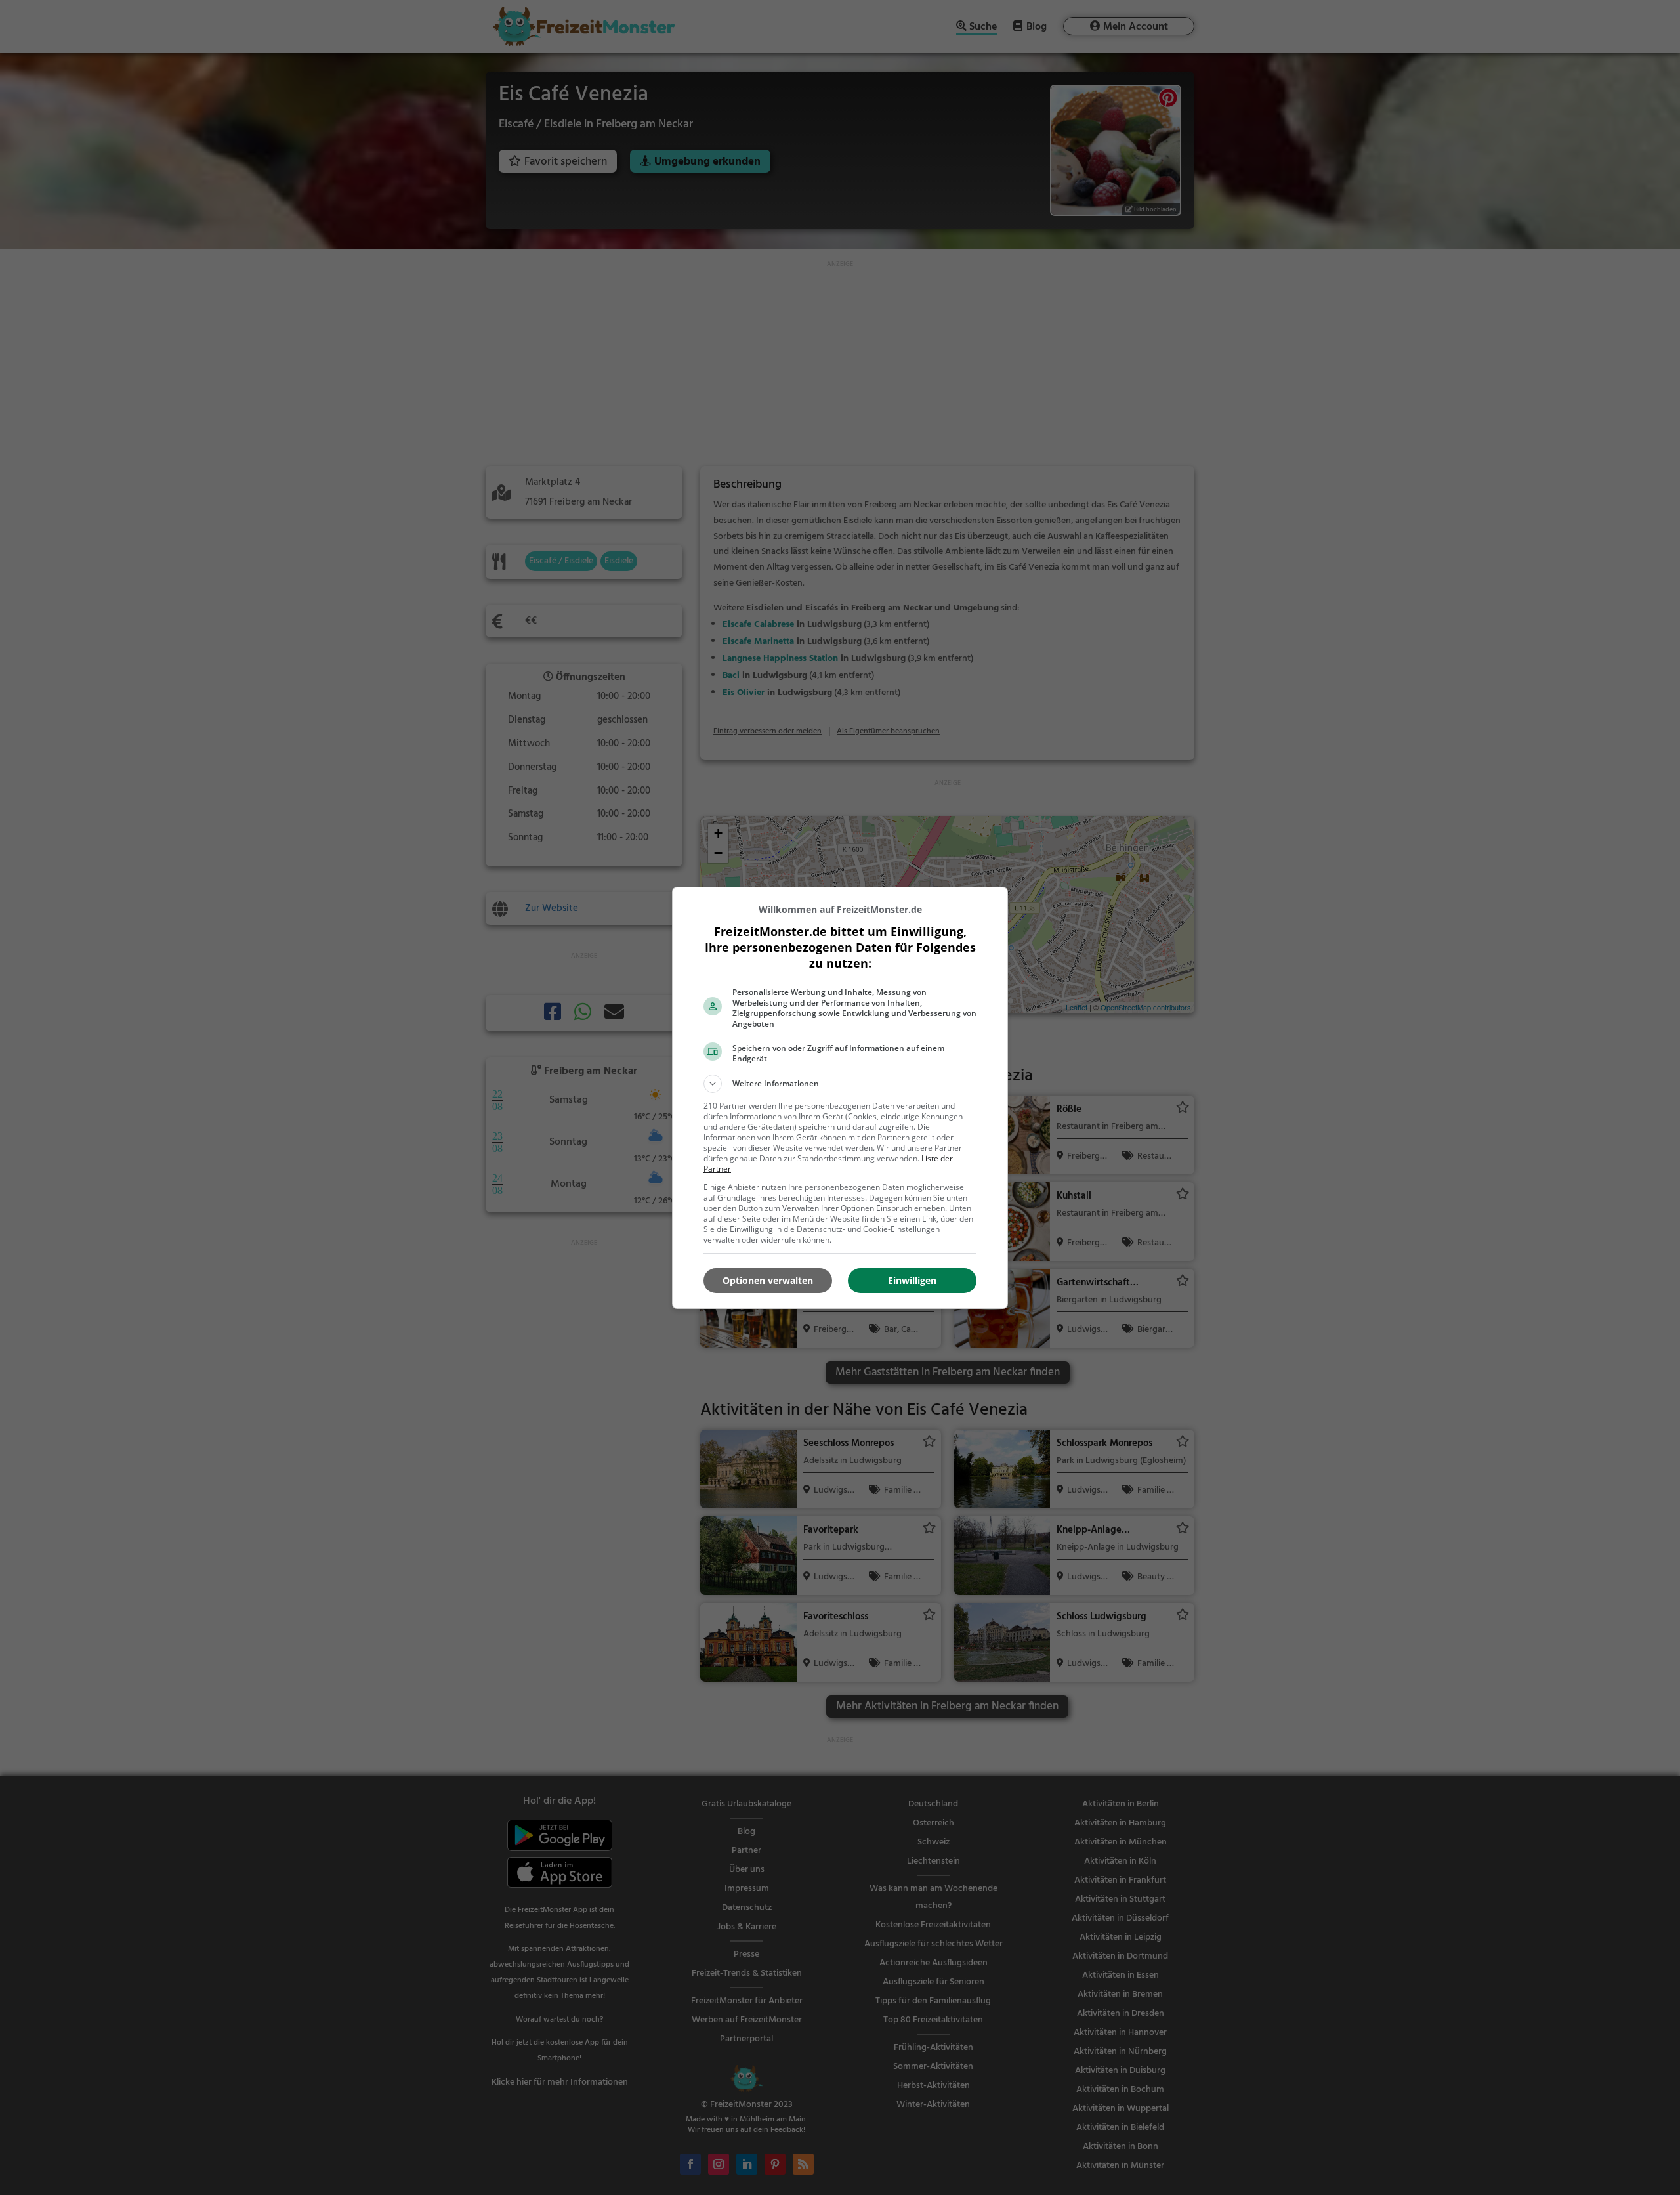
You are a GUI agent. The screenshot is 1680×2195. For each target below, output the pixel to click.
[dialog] (840, 1098)
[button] (840, 1084)
